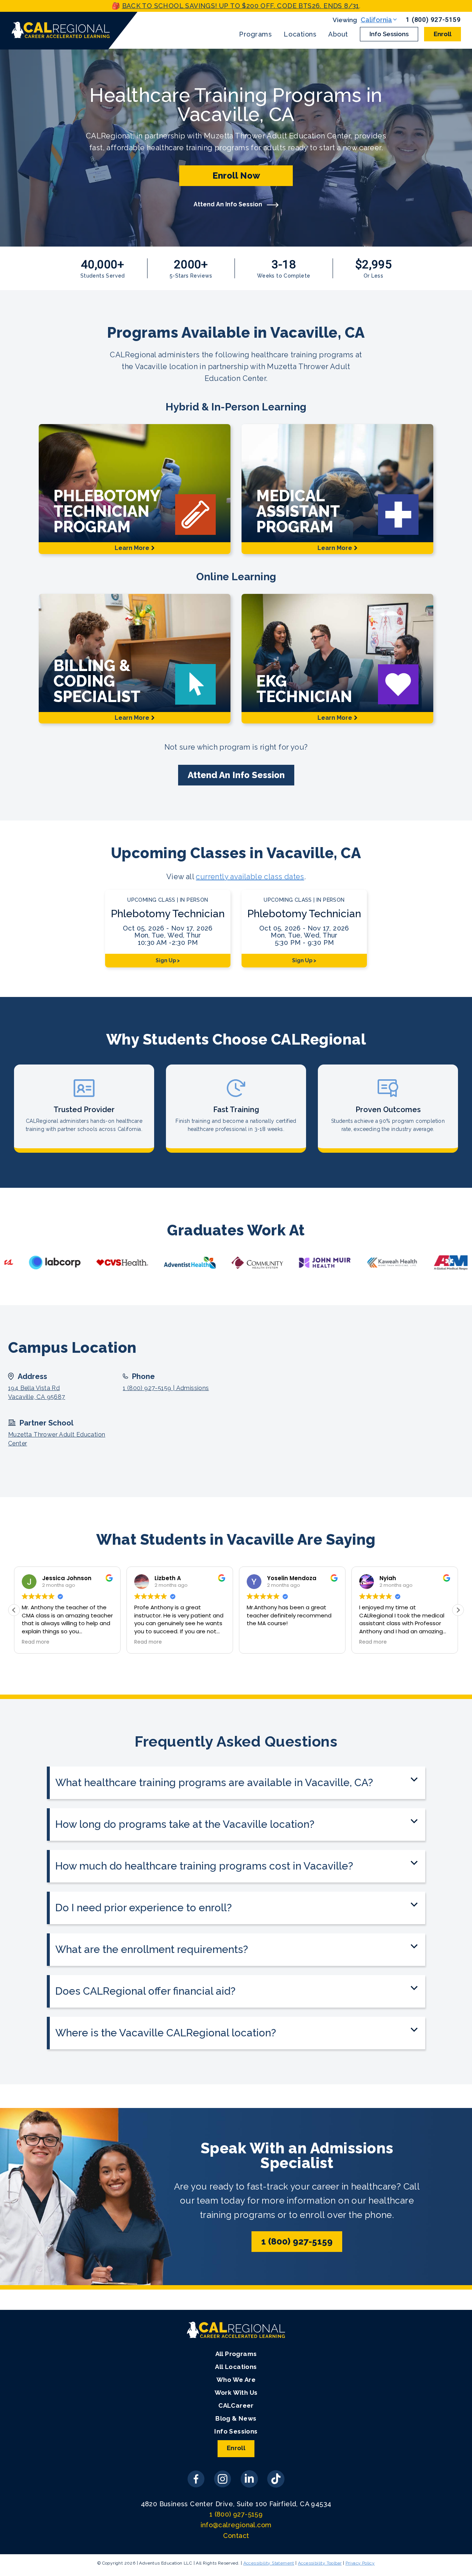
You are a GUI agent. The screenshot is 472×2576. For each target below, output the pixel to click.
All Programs (236, 2354)
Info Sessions (389, 34)
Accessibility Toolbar (320, 2563)
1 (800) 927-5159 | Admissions (166, 1388)
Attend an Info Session (236, 775)
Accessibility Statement (269, 2563)
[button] (458, 1610)
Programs (255, 34)
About (338, 34)
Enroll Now (236, 176)
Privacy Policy (360, 2563)
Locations (300, 34)
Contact (236, 2536)
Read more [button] (36, 1642)
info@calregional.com (236, 2525)
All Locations (236, 2367)
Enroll (442, 34)
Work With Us (236, 2393)
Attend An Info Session (229, 204)
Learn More (132, 548)
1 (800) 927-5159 (433, 20)
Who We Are (236, 2380)
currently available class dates (250, 877)
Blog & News (236, 2418)
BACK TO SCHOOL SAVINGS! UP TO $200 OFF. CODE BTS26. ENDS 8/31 (241, 6)
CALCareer (236, 2405)
